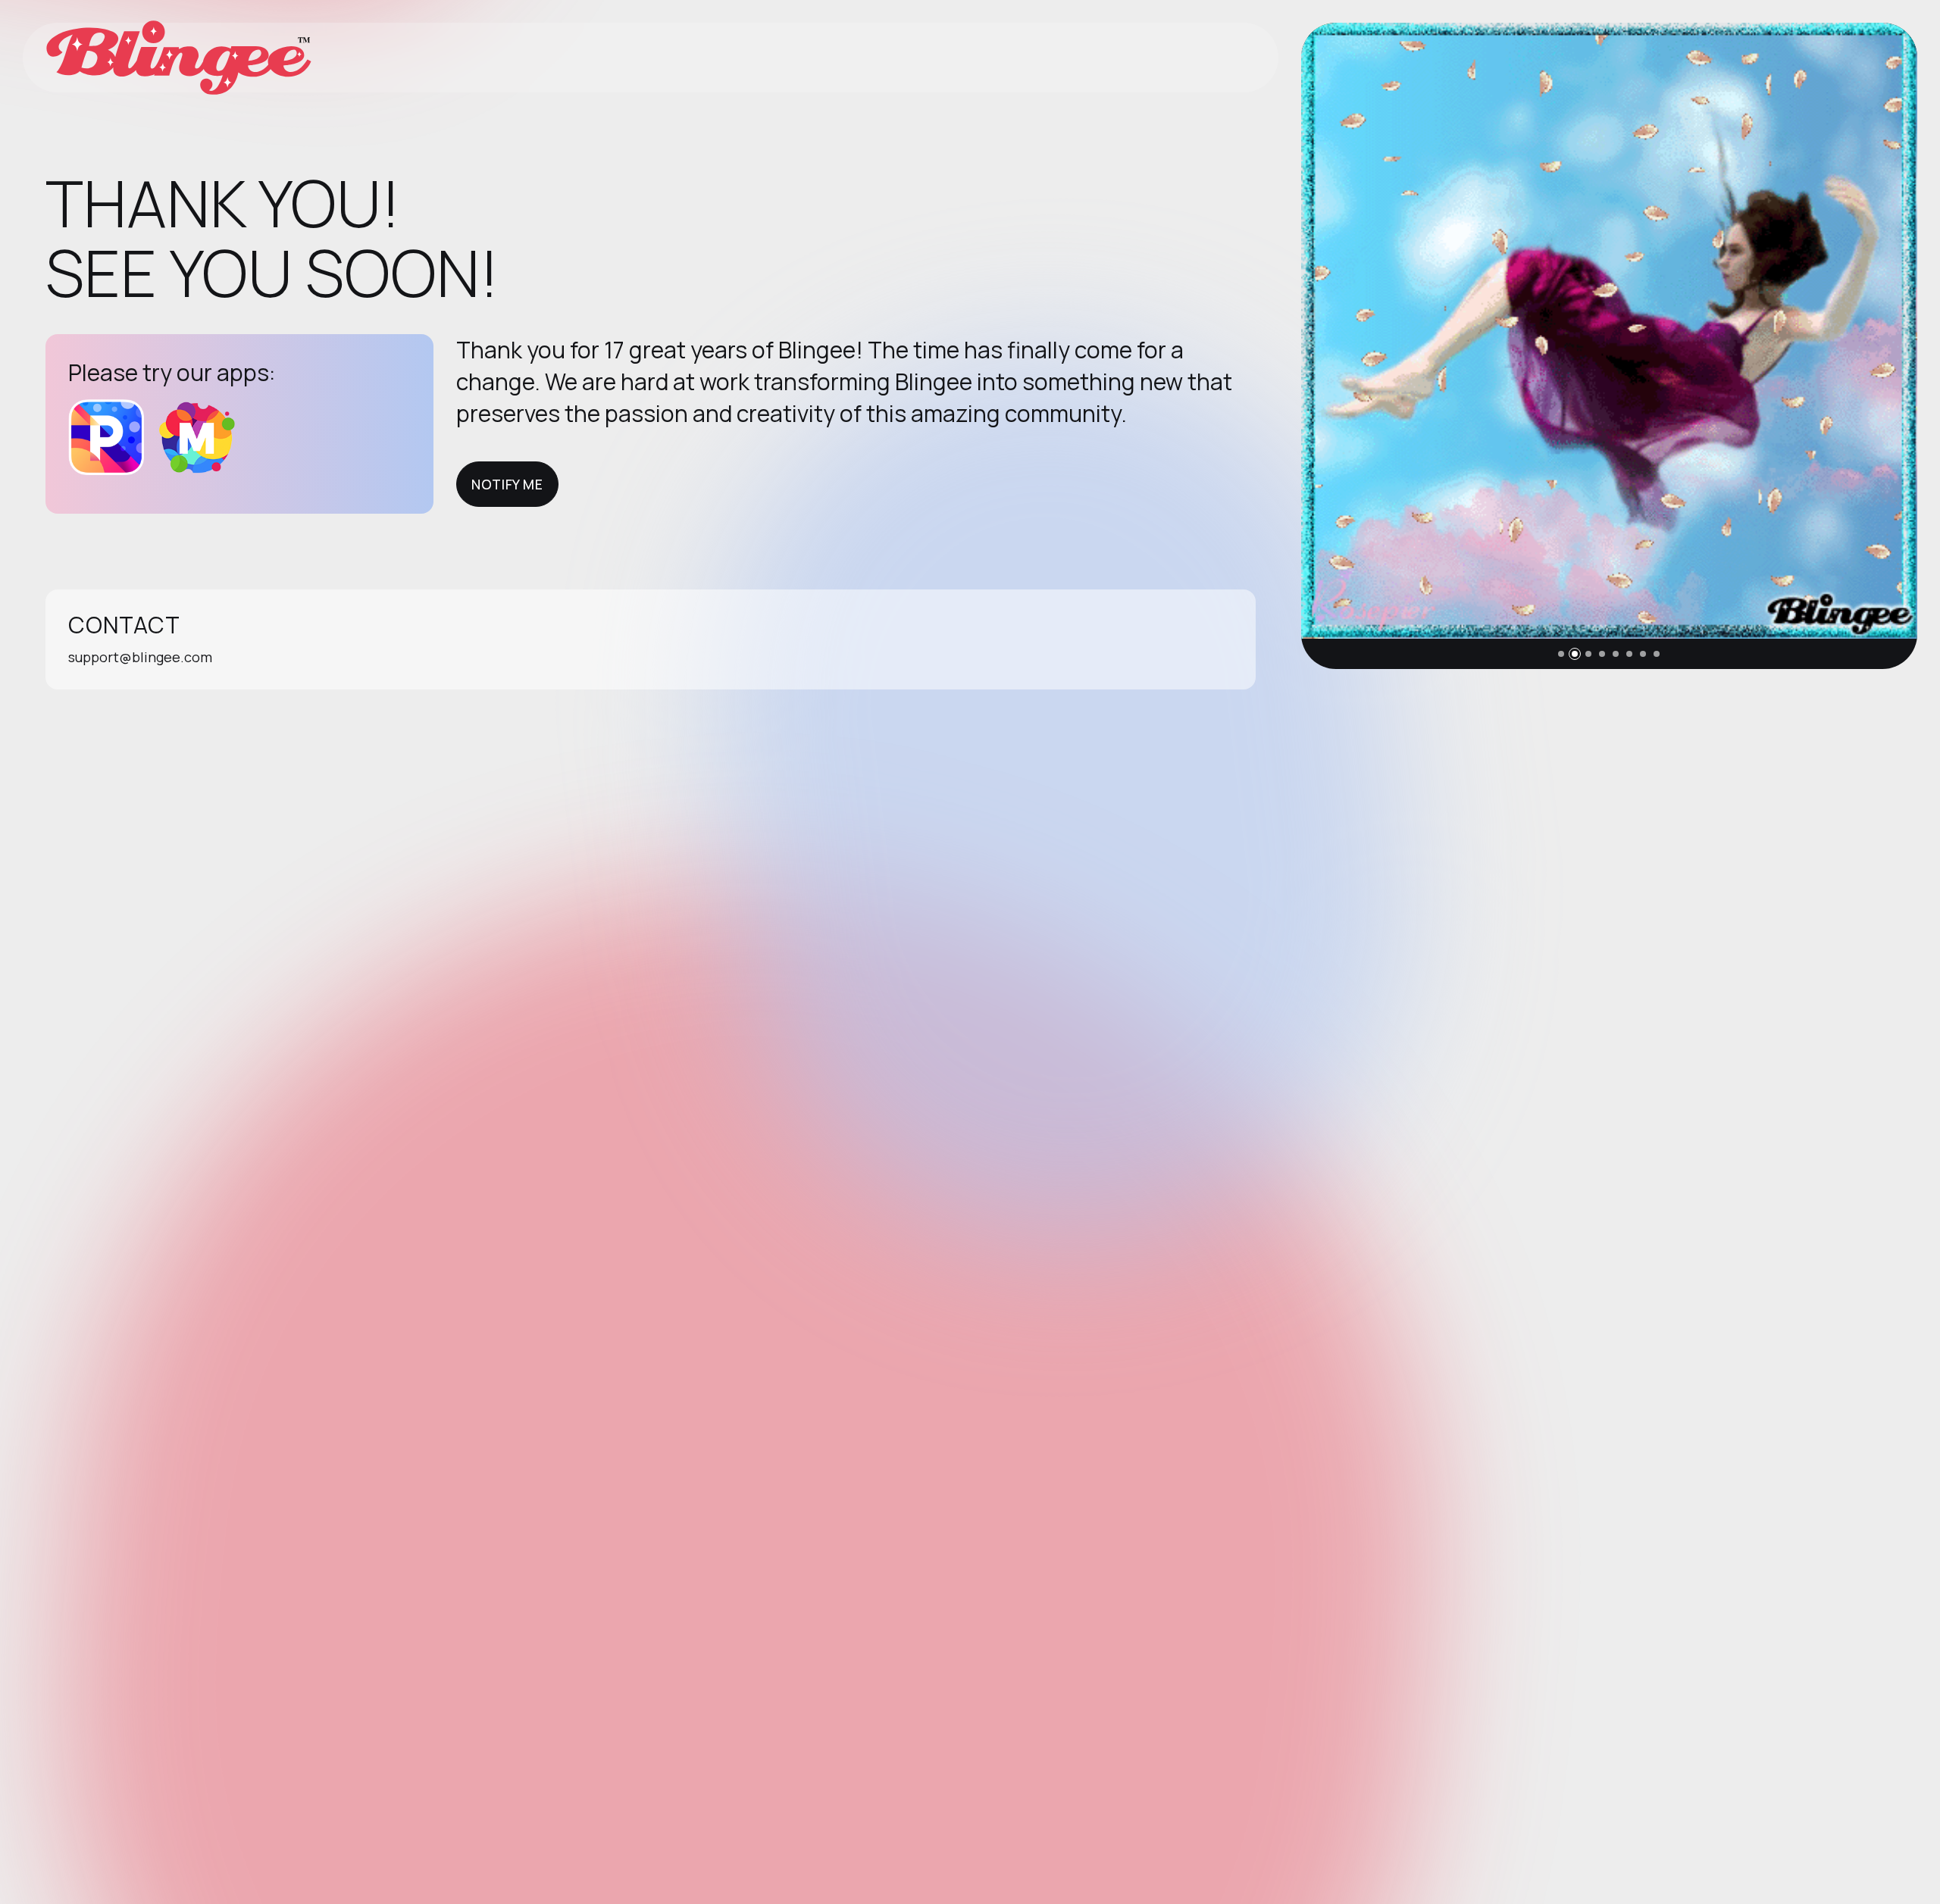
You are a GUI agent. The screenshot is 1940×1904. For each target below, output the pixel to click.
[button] (1561, 654)
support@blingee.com (140, 657)
